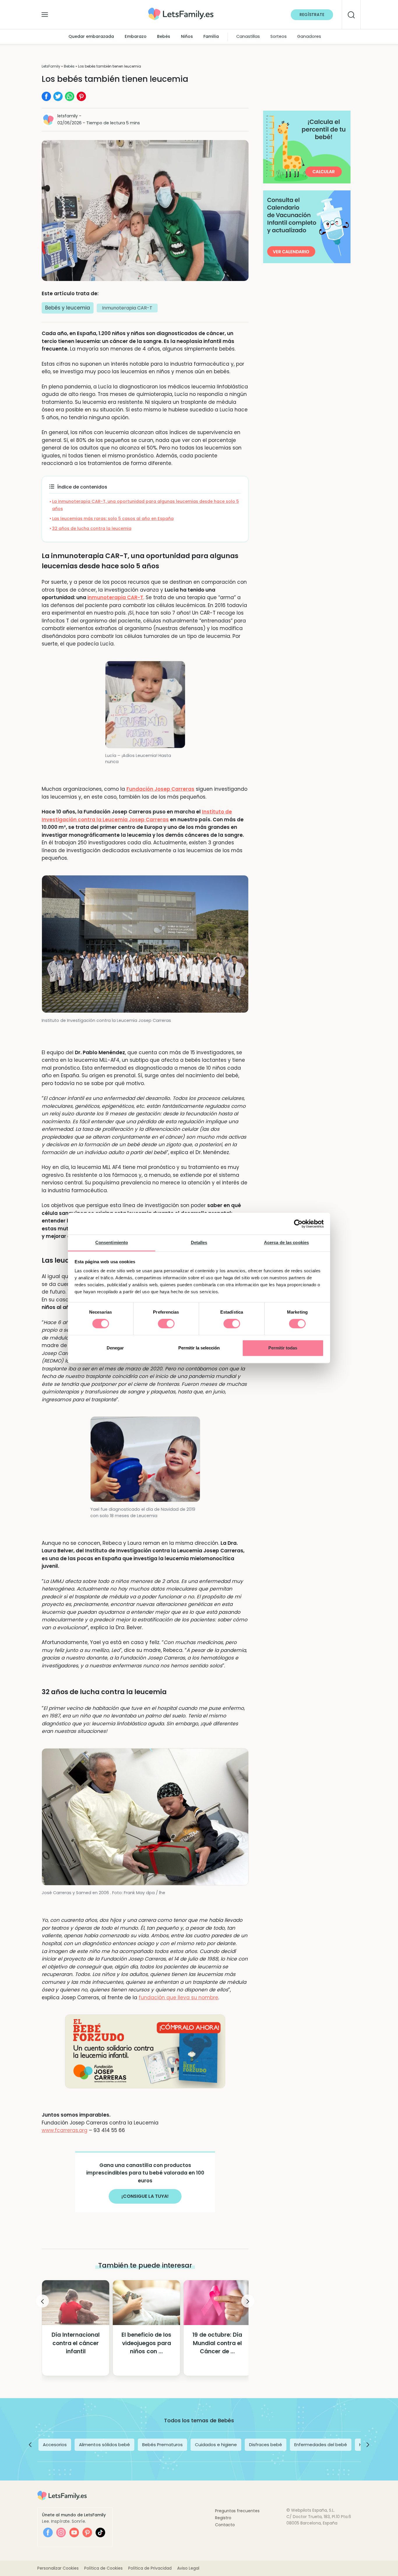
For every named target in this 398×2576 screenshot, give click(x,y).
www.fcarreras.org (65, 2130)
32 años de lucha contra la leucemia (92, 528)
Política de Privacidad (150, 2568)
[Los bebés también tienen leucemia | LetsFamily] (181, 10)
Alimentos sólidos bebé (104, 2445)
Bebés (164, 37)
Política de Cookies (103, 2568)
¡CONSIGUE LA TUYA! (145, 2196)
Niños (187, 37)
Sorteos (279, 37)
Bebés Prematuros (162, 2445)
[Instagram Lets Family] (61, 2532)
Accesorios (55, 2445)
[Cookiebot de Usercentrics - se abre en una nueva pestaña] (298, 1224)
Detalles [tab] (199, 1242)
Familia (211, 37)
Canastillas (248, 37)
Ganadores (309, 37)
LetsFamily (51, 66)
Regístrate (312, 15)
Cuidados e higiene (216, 2445)
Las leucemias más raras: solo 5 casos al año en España (113, 519)
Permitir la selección (199, 1348)
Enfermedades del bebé (321, 2445)
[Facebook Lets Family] (48, 2532)
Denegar (115, 1348)
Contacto (225, 2525)
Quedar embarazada (91, 37)
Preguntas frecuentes (237, 2511)
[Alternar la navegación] (45, 13)
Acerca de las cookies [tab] (286, 1242)
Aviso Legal (188, 2568)
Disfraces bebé (266, 2445)
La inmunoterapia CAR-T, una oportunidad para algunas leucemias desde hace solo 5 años (146, 505)
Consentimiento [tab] (112, 1242)
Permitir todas (283, 1348)
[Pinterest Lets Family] (87, 2532)
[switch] (166, 1324)
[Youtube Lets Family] (74, 2532)
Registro (223, 2518)
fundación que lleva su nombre (178, 1998)
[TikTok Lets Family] (100, 2532)
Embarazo (136, 37)
